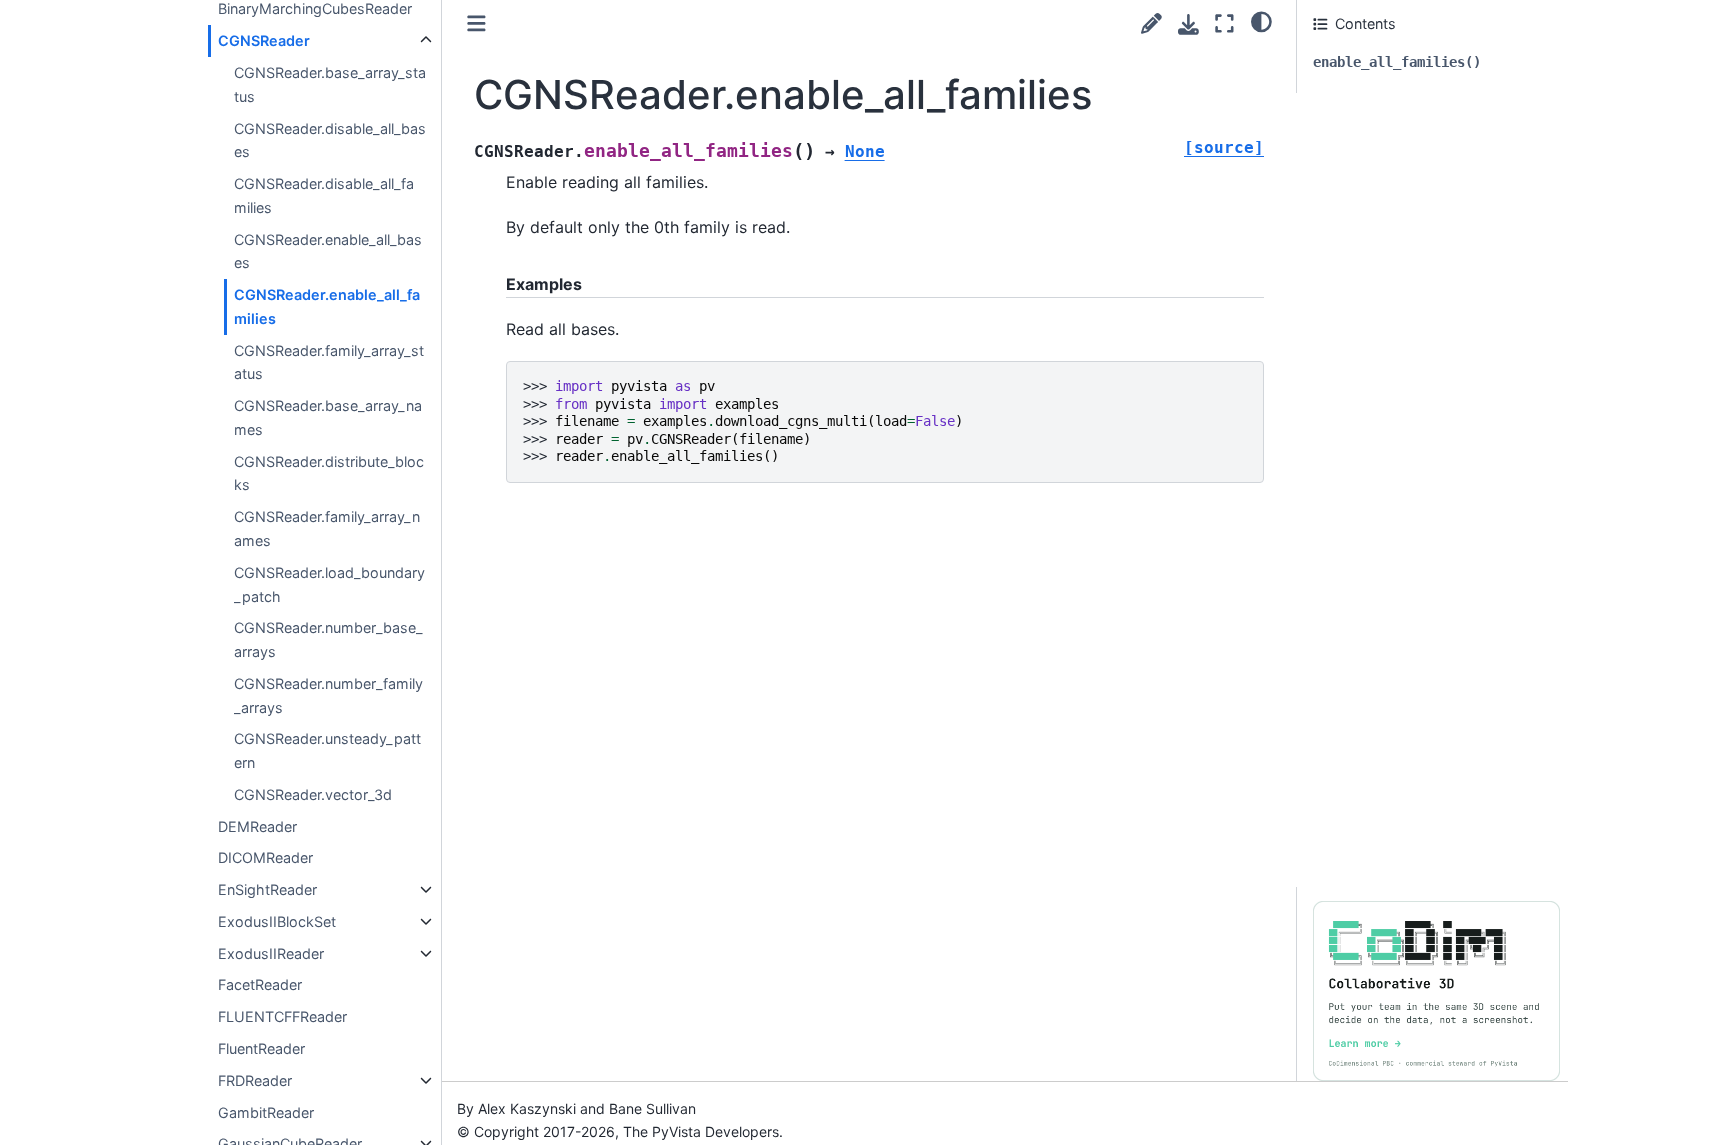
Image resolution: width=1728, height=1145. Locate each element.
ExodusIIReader (271, 953)
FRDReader (255, 1080)
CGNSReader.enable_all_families (327, 306)
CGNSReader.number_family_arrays (328, 695)
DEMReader (257, 825)
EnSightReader (267, 889)
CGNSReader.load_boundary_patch (329, 584)
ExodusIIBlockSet (277, 921)
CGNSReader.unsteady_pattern (327, 750)
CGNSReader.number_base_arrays (328, 639)
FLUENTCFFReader (282, 1016)
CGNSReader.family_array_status (329, 361)
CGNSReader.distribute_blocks (329, 473)
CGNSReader (264, 40)
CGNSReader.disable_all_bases (330, 139)
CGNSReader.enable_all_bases (328, 250)
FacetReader (260, 984)
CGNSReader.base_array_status (330, 84)
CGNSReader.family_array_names (327, 528)
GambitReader (266, 1111)
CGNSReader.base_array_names (328, 417)
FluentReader (261, 1048)
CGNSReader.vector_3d (313, 794)
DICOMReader (265, 857)
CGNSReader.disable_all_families (324, 195)
